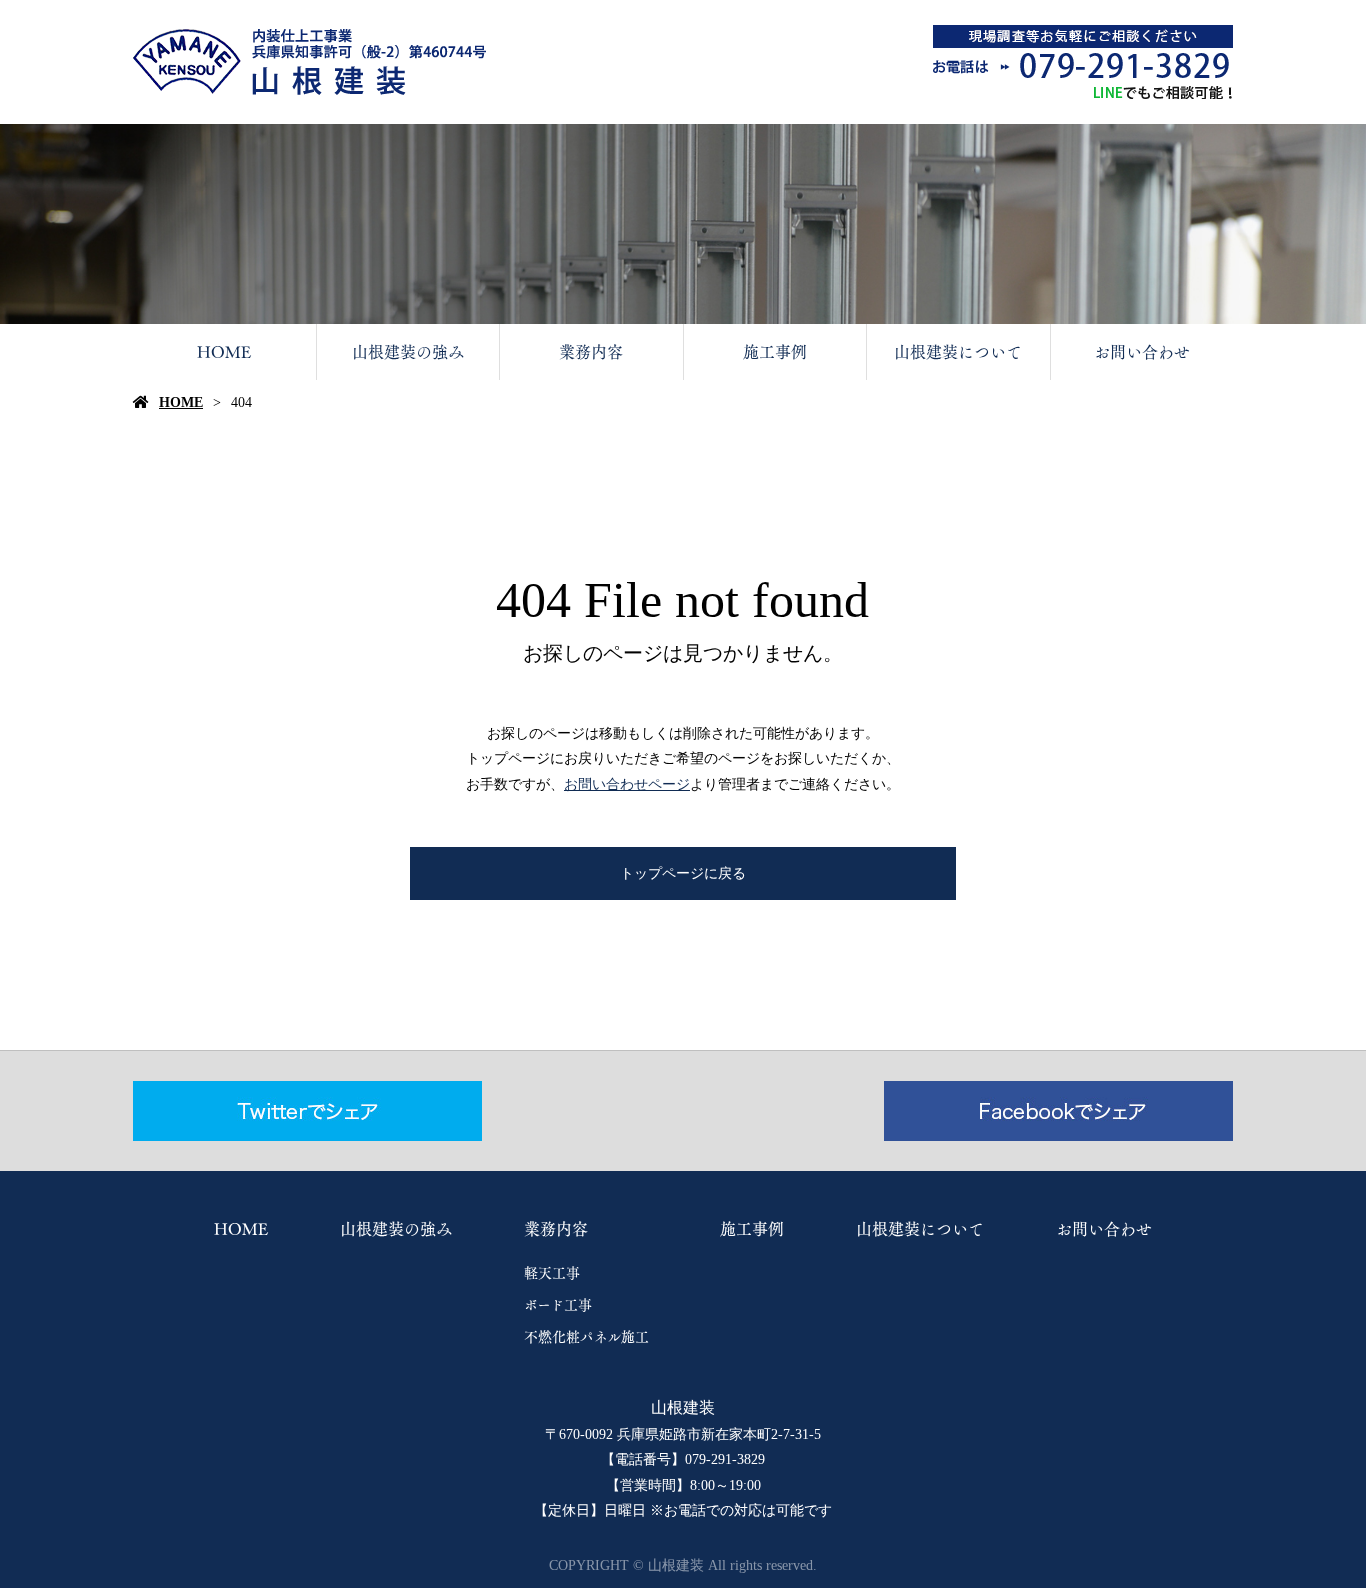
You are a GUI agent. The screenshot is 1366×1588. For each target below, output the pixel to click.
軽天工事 (552, 1273)
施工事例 (775, 352)
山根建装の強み (408, 352)
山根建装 (683, 1407)
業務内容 (591, 352)
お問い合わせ (1142, 352)
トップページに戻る (683, 873)
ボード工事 (558, 1305)
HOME (224, 352)
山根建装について (958, 352)
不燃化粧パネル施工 (586, 1337)
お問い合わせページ (627, 784)
